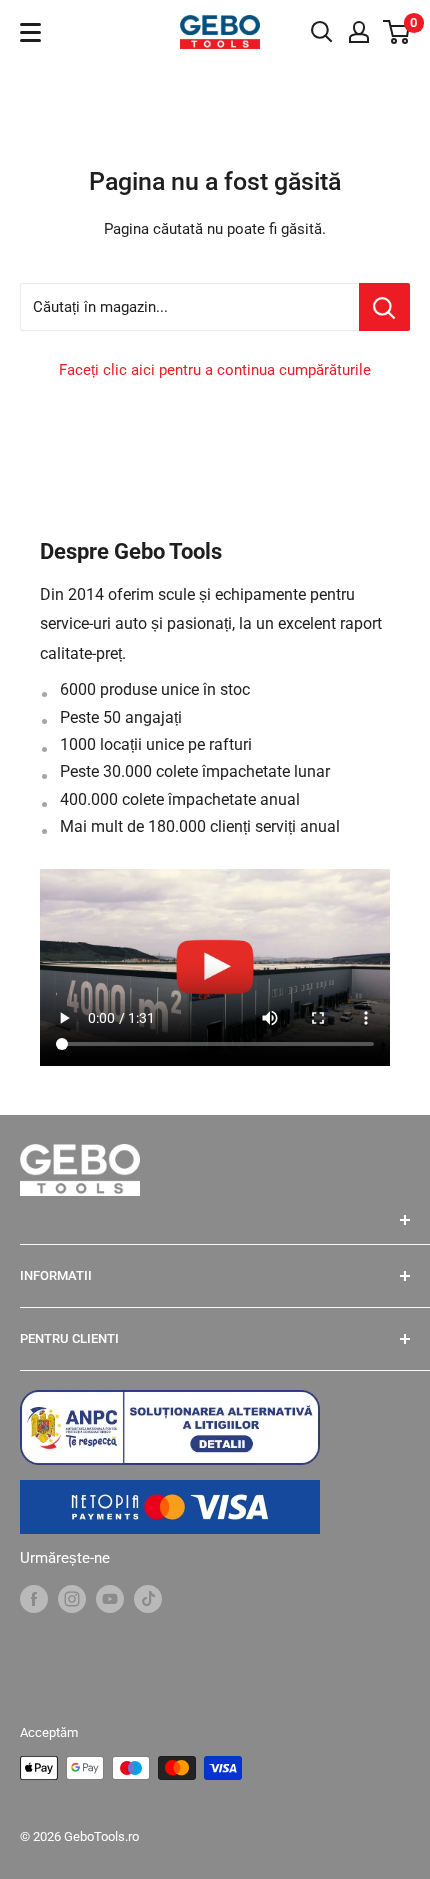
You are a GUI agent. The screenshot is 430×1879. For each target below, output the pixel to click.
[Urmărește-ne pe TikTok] (148, 1598)
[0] (397, 32)
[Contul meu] (359, 32)
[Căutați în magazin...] (384, 307)
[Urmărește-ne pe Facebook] (34, 1598)
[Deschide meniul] (30, 32)
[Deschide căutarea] (322, 32)
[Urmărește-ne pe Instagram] (72, 1598)
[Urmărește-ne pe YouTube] (110, 1598)
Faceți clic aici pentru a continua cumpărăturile (215, 370)
